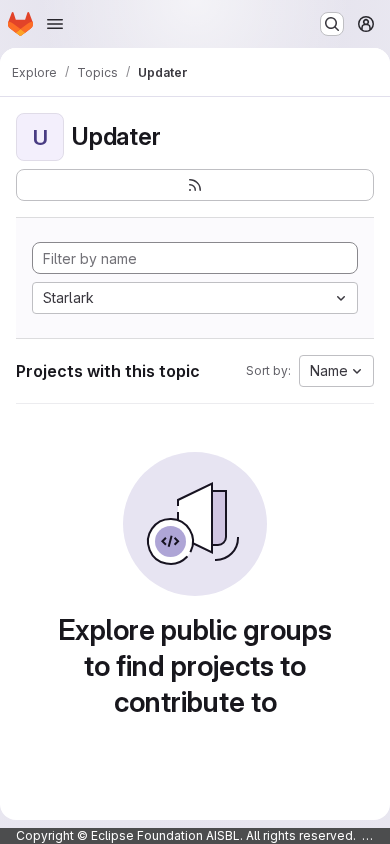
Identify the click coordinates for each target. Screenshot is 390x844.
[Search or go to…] (332, 24)
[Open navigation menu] (55, 24)
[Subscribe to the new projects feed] (195, 185)
